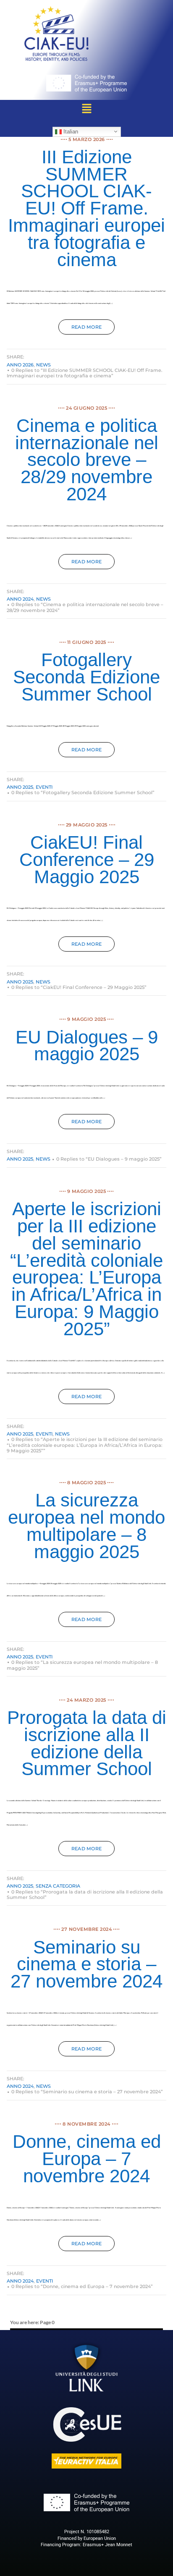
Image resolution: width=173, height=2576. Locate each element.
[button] (86, 109)
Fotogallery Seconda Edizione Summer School (86, 677)
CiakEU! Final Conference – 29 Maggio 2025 (87, 859)
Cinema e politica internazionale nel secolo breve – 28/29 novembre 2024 (87, 460)
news (62, 1434)
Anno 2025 (20, 787)
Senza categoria (58, 1886)
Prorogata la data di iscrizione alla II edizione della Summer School (87, 1743)
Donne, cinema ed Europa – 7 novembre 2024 (87, 2159)
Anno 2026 (20, 365)
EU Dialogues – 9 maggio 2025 (87, 1046)
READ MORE (87, 327)
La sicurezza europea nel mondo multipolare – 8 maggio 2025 (86, 1526)
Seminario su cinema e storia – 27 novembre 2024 (86, 1964)
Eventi (44, 787)
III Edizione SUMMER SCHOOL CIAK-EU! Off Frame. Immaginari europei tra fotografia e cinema (86, 208)
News (43, 365)
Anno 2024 (20, 599)
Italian (70, 131)
